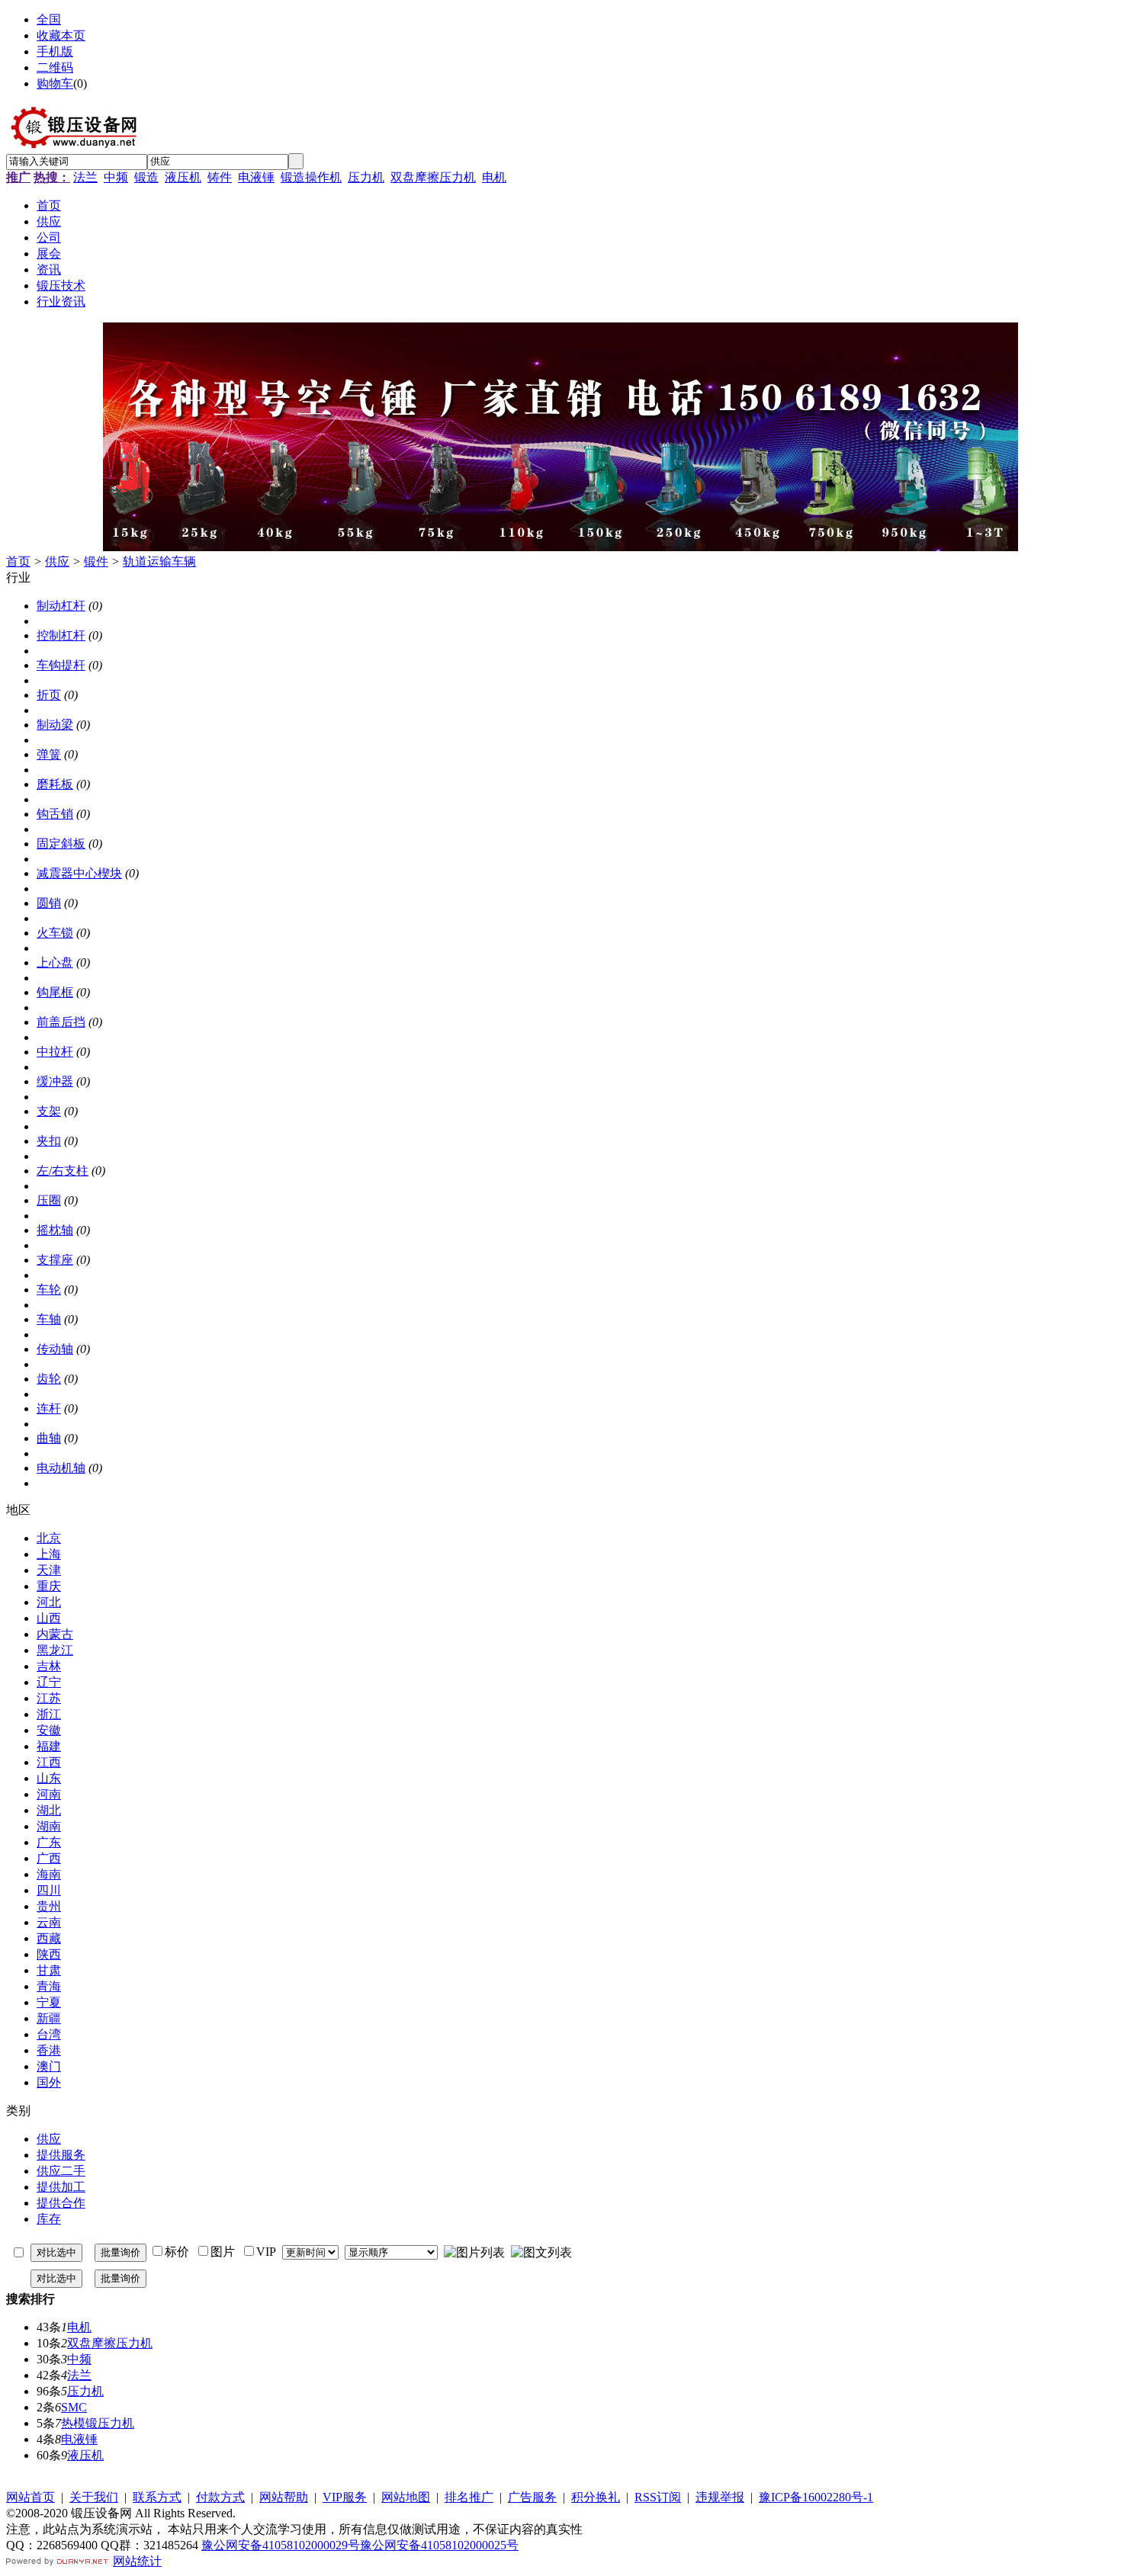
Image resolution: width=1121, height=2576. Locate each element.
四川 (49, 1890)
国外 (49, 2082)
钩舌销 (55, 814)
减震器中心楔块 (79, 873)
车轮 (49, 1290)
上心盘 (55, 962)
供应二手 (61, 2171)
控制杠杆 (61, 635)
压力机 (366, 177)
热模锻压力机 (98, 2423)
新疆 (49, 2018)
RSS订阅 (658, 2497)
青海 (49, 1986)
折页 (49, 695)
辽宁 (49, 1682)
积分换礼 (596, 2497)
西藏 (49, 1938)
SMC (74, 2407)
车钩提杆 (61, 665)
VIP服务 (345, 2497)
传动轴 (55, 1349)
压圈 (49, 1200)
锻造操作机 (311, 177)
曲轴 (49, 1438)
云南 (49, 1922)
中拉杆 (55, 1052)
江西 (49, 1762)
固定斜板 (61, 844)
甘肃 (49, 1970)
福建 (49, 1746)
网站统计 (137, 2561)
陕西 (49, 1954)
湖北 (49, 1810)
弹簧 (49, 754)
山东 (49, 1778)
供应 (57, 561)
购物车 (55, 83)
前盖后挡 (61, 1022)
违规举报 (720, 2497)
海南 (49, 1874)
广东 (49, 1842)
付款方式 (220, 2497)
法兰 (85, 177)
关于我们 (94, 2497)
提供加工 (61, 2187)
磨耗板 (55, 784)
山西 (49, 1618)
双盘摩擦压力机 (433, 177)
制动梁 (55, 725)
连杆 (49, 1408)
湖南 (49, 1826)
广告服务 (532, 2497)
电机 (494, 177)
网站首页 (31, 2497)
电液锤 (256, 177)
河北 (49, 1602)
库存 (49, 2219)
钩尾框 (55, 992)
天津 (49, 1570)
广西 (49, 1858)
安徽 (49, 1730)
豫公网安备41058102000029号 (281, 2545)
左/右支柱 (63, 1171)
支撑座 (55, 1260)
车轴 (49, 1319)
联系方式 (157, 2497)
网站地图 (406, 2497)
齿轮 (49, 1379)
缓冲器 (55, 1081)
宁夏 (49, 2002)
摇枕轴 (55, 1230)
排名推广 (469, 2497)
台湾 (49, 2034)
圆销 (49, 903)
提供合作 (61, 2203)
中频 (116, 177)
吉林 (49, 1666)
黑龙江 (55, 1650)
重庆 (49, 1586)
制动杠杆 (61, 606)
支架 (49, 1111)
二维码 (55, 67)
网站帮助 (284, 2497)
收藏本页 (61, 35)
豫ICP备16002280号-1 (816, 2497)
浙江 (49, 1714)
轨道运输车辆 (159, 561)
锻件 (96, 561)
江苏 (49, 1698)
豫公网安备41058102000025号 (439, 2545)
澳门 (49, 2066)
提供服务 (61, 2155)
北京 (49, 1538)
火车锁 (55, 933)
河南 (49, 1794)
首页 (18, 561)
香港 (49, 2050)
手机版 (55, 51)
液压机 (183, 177)
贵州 (49, 1906)
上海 (49, 1554)
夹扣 (49, 1141)
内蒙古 (55, 1634)
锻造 (146, 177)
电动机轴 (61, 1468)
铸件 (220, 177)
